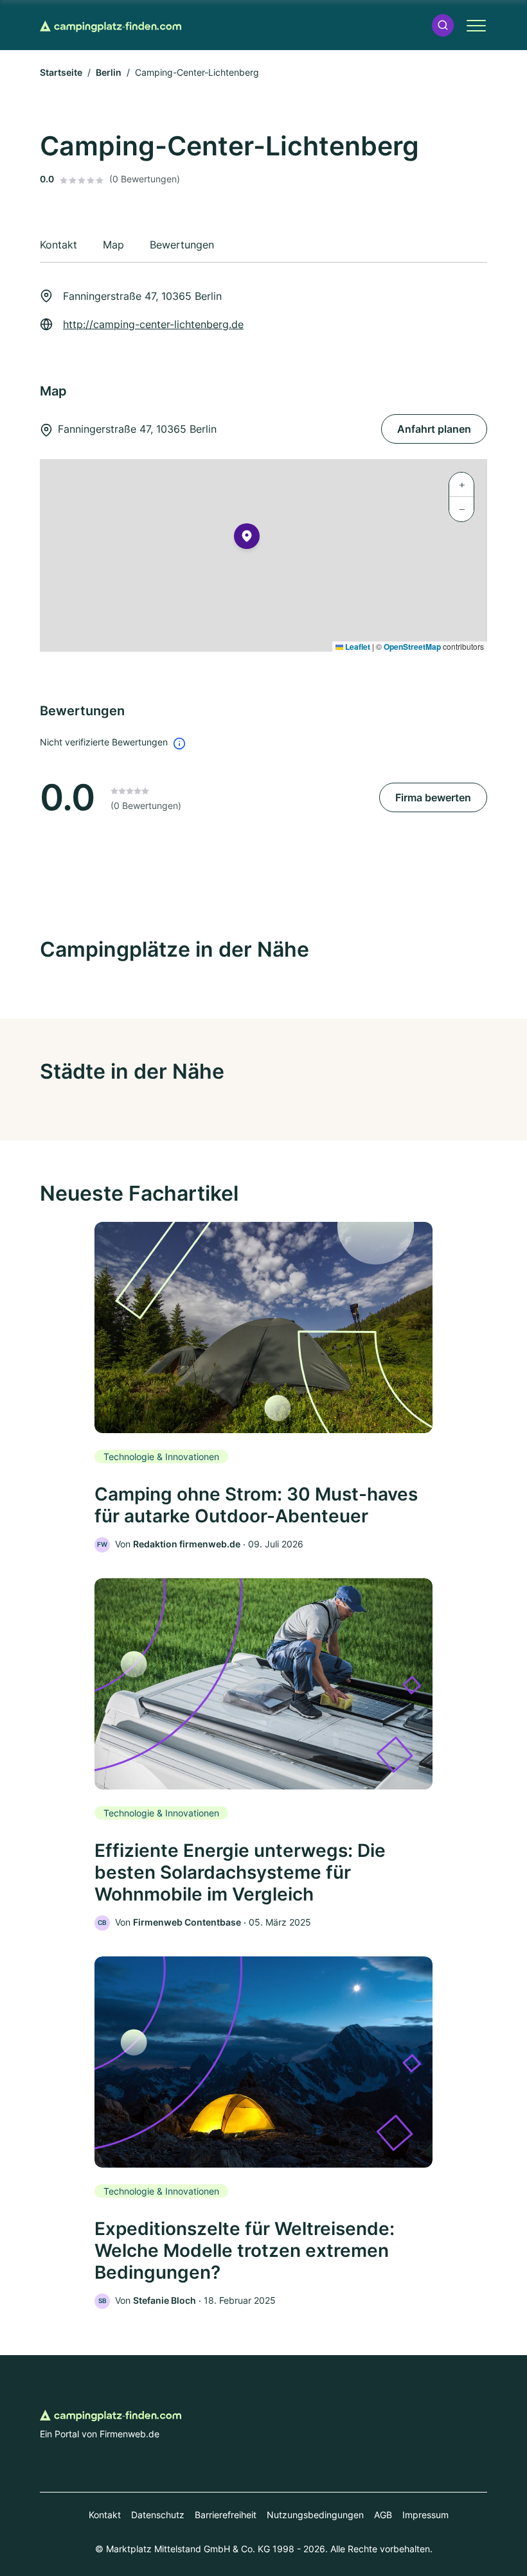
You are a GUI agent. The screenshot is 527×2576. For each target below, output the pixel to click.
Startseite (61, 72)
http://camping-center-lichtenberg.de (153, 324)
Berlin (109, 72)
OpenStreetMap (412, 647)
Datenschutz (158, 2515)
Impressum (425, 2515)
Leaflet (357, 647)
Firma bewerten (433, 797)
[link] (263, 1387)
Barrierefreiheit (226, 2515)
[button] (443, 25)
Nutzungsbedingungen (315, 2515)
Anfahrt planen (434, 429)
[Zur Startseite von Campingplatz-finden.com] (111, 25)
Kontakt (105, 2515)
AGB (383, 2515)
